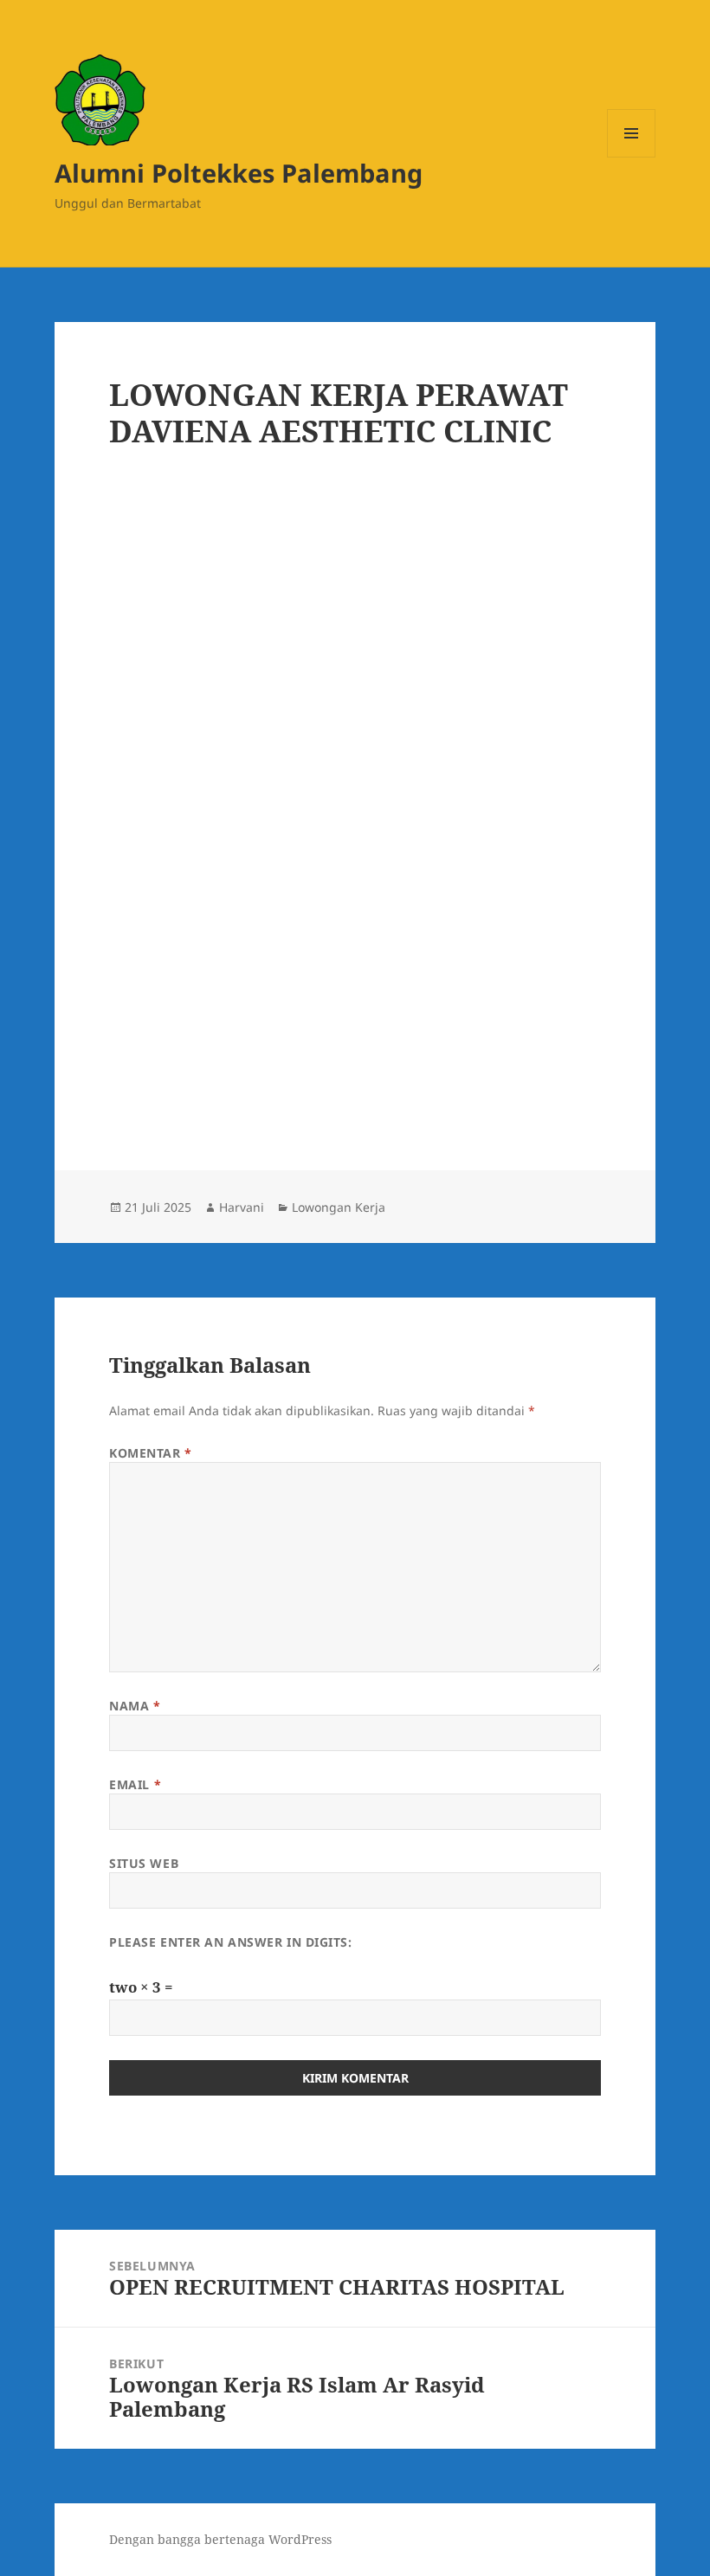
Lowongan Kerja (339, 1207)
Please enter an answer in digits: (230, 1942)
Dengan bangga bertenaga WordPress (220, 2539)
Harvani (242, 1207)
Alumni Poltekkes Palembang (239, 173)
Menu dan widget (632, 157)
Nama (135, 1706)
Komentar (151, 1453)
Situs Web (144, 1863)
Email (135, 1784)
